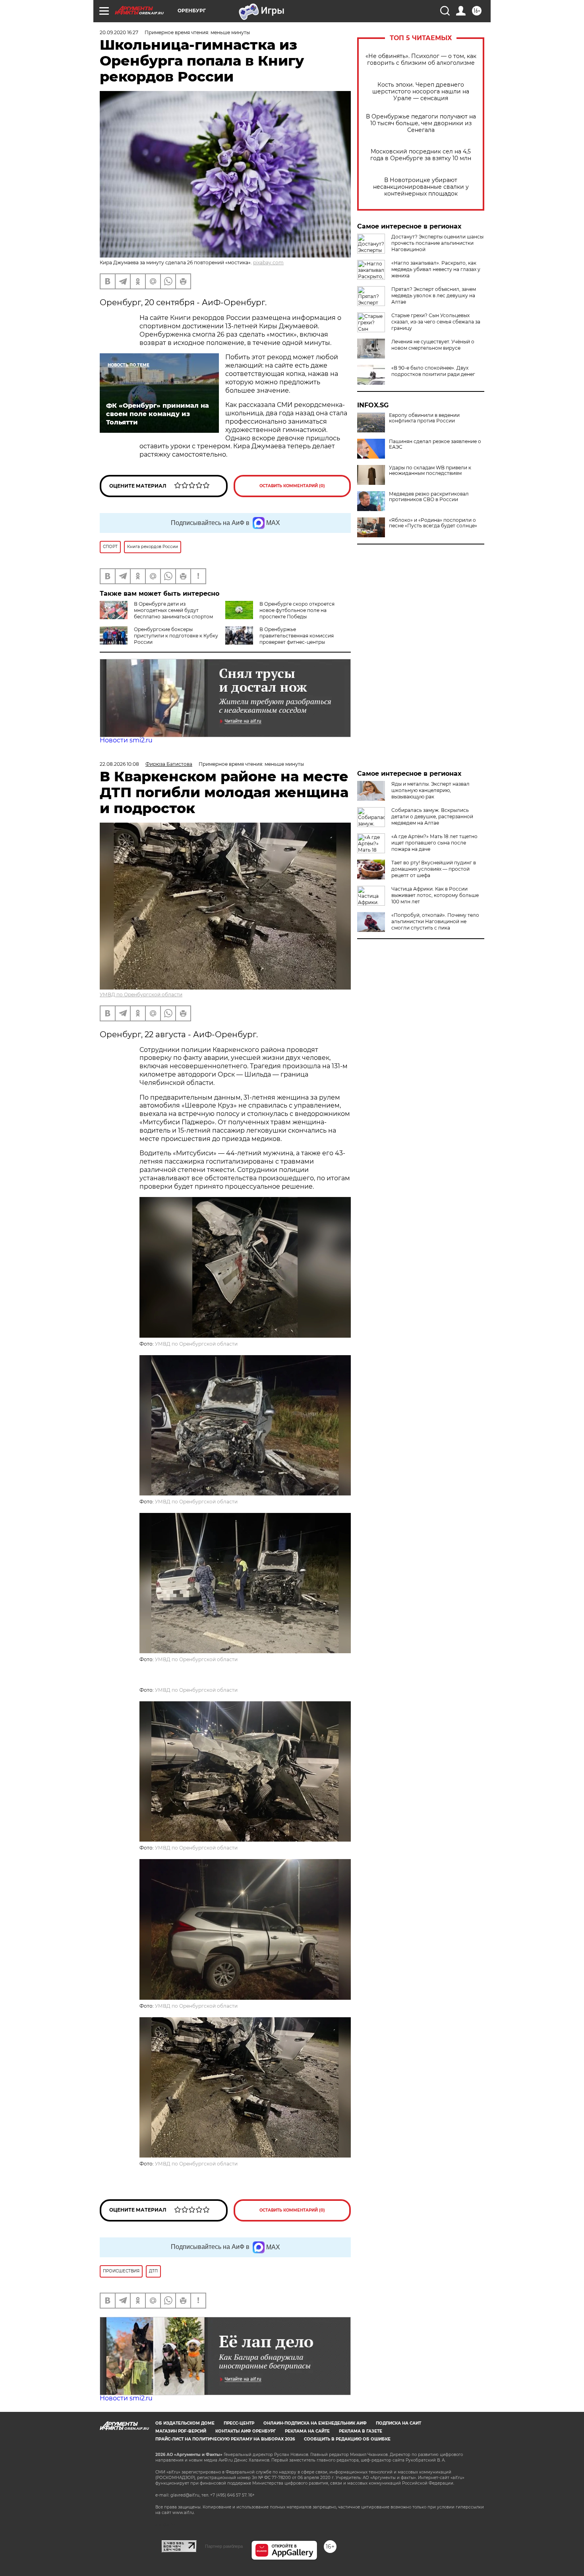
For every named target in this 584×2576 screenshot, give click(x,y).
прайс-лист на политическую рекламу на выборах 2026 (225, 2439)
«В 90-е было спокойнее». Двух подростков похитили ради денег (433, 371)
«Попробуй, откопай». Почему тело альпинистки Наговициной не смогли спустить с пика (435, 921)
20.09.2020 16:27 (119, 32)
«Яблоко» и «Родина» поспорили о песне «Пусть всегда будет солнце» (433, 523)
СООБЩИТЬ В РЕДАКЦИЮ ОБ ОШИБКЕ (347, 2439)
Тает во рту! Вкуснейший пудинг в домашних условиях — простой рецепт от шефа (434, 869)
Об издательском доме (185, 2423)
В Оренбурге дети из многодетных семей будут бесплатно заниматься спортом (173, 610)
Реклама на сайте (307, 2431)
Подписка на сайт (398, 2423)
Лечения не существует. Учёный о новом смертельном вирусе (433, 345)
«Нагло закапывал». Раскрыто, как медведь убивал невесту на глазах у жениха (436, 269)
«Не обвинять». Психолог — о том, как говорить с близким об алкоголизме (421, 60)
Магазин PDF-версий (181, 2431)
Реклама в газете (361, 2431)
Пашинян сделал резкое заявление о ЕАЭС (435, 444)
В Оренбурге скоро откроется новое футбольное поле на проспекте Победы (297, 610)
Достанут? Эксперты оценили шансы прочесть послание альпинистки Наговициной (437, 243)
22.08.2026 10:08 (119, 764)
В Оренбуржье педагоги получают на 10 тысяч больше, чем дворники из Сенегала (421, 123)
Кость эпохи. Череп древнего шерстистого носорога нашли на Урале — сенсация (421, 92)
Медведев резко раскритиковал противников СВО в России (429, 497)
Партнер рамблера (224, 2546)
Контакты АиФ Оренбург (246, 2431)
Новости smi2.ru (126, 740)
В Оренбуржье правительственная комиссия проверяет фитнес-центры (297, 636)
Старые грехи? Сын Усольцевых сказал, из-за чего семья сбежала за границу (436, 322)
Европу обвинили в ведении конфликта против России (424, 418)
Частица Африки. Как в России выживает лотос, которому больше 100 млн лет (435, 895)
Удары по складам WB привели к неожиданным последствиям (430, 471)
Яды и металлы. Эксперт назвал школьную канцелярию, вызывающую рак (430, 790)
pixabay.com (268, 262)
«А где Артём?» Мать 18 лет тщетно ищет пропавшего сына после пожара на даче (434, 843)
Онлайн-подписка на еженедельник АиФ (315, 2423)
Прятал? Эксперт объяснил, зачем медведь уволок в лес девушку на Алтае (434, 295)
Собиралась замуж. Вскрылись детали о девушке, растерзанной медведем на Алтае (432, 816)
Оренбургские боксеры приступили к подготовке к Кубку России (176, 636)
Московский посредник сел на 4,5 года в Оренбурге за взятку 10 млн (421, 155)
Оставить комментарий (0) (292, 486)
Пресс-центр (239, 2423)
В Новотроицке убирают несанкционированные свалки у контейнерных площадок (421, 187)
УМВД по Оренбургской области (141, 995)
